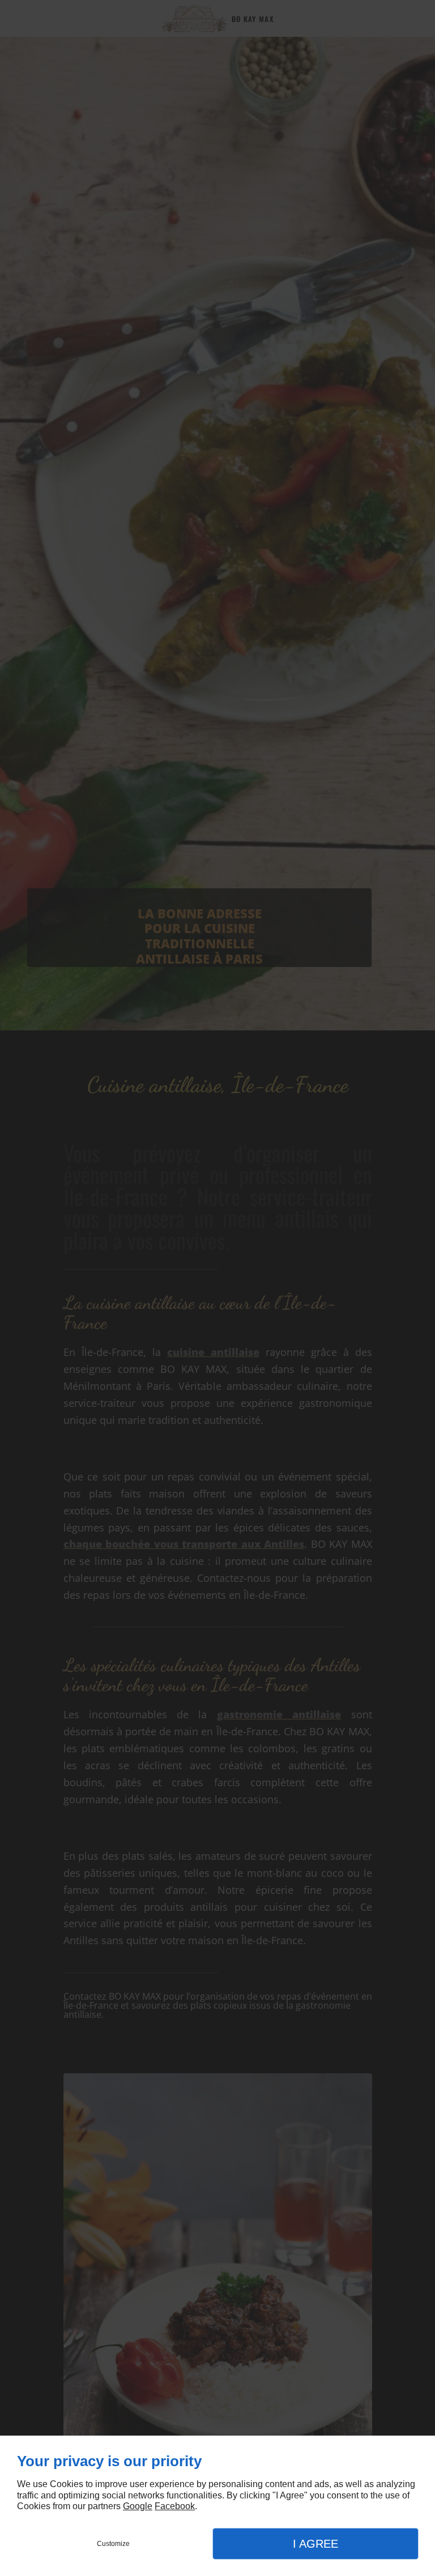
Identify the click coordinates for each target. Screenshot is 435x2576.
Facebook (175, 2506)
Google (138, 2506)
